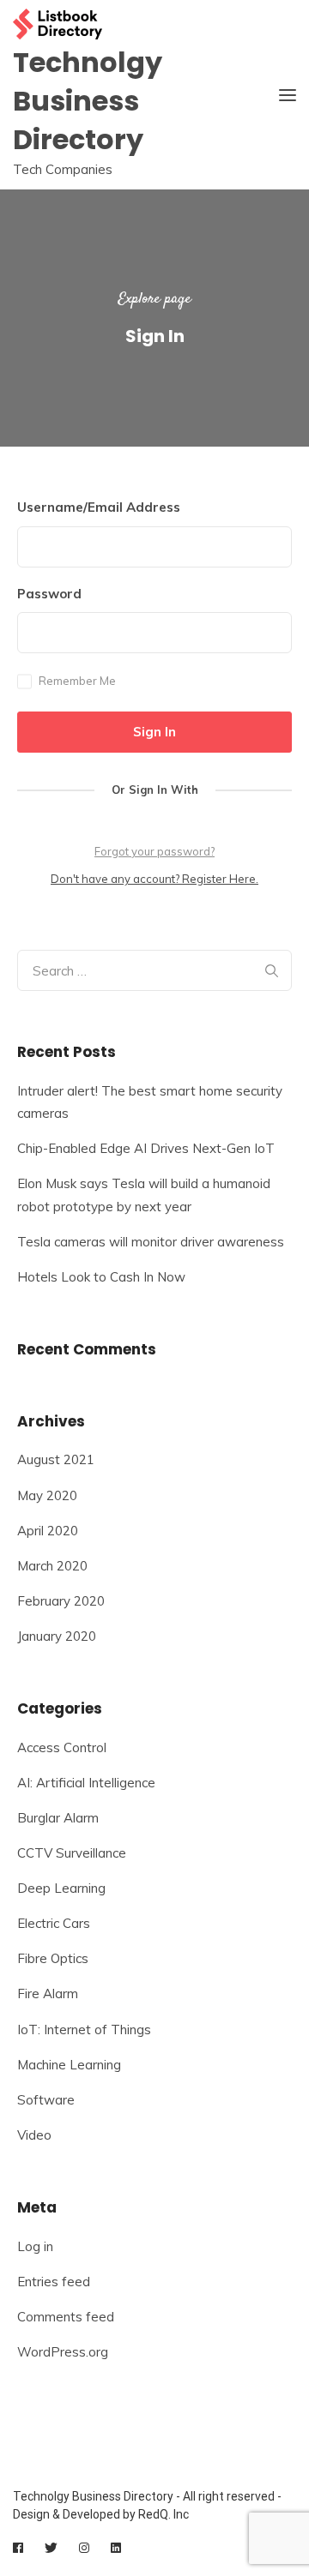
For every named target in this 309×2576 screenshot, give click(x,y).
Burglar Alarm (58, 1818)
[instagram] (84, 2548)
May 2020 (47, 1495)
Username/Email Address (99, 507)
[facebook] (18, 2548)
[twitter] (51, 2548)
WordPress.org (63, 2352)
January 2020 (57, 1636)
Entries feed (54, 2282)
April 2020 (48, 1531)
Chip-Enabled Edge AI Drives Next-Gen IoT (146, 1148)
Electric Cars (54, 1923)
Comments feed (66, 2317)
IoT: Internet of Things (84, 2030)
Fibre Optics (53, 1958)
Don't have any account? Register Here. (154, 879)
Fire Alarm (48, 1994)
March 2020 (52, 1566)
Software (46, 2100)
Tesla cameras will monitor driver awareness (151, 1242)
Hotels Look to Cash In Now (101, 1277)
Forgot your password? (154, 851)
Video (34, 2135)
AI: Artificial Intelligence (86, 1783)
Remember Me (77, 681)
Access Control (62, 1747)
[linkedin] (116, 2548)
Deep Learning (61, 1888)
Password (49, 594)
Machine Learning (69, 2065)
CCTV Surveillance (72, 1853)
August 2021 (56, 1459)
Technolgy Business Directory (88, 101)
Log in (35, 2246)
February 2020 (61, 1601)
